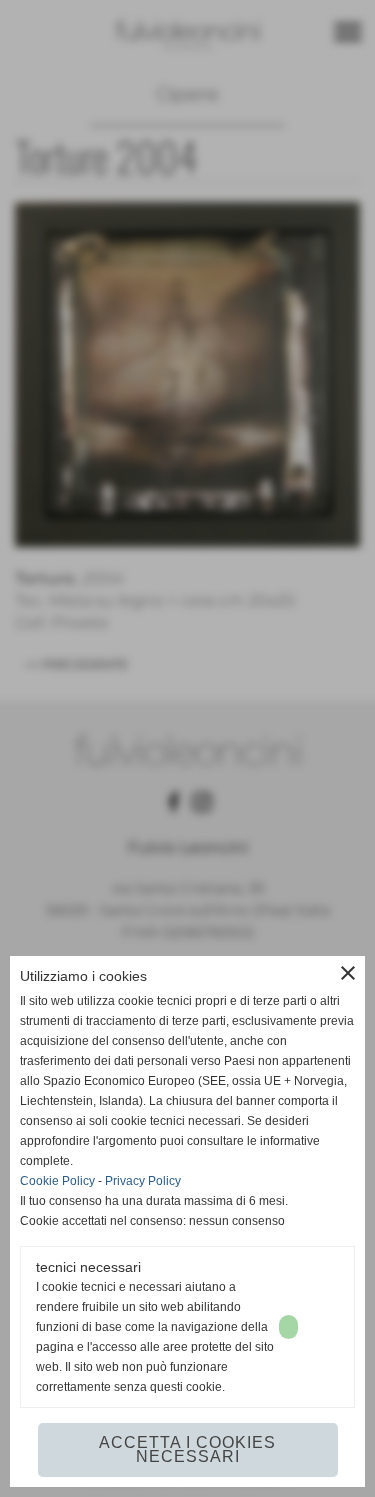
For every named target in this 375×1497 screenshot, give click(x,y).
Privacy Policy (143, 1181)
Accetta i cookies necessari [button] (187, 1449)
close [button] (348, 973)
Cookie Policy (57, 1181)
